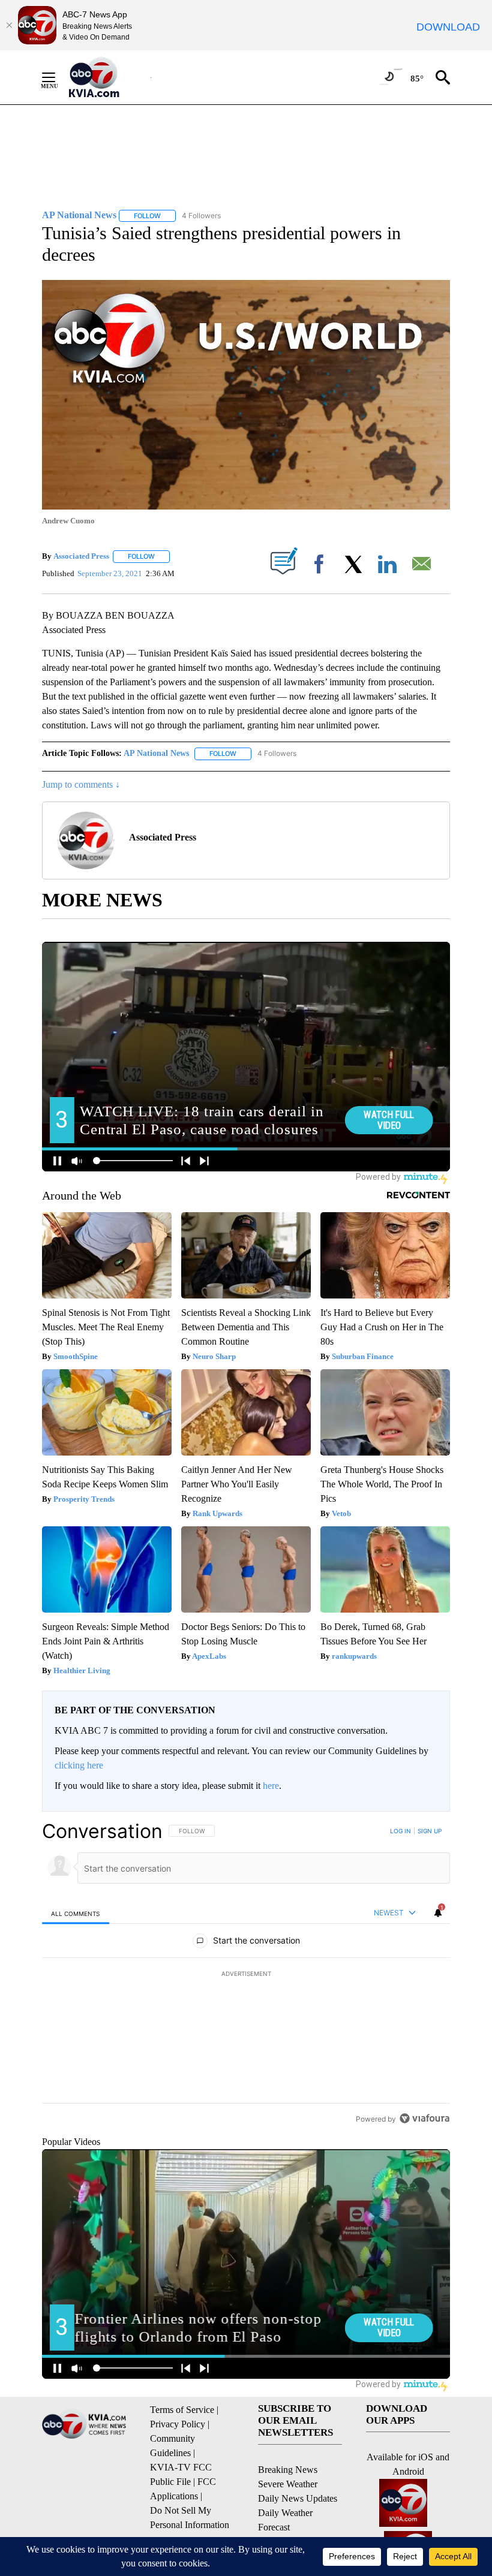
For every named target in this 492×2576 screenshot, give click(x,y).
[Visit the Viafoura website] (424, 2118)
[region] (246, 1975)
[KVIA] (107, 77)
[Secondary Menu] (58, 77)
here (271, 1786)
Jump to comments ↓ (81, 784)
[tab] (76, 1913)
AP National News (156, 753)
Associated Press (81, 556)
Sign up (430, 1831)
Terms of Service (182, 2410)
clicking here (79, 1765)
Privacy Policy (178, 2424)
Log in (400, 1831)
